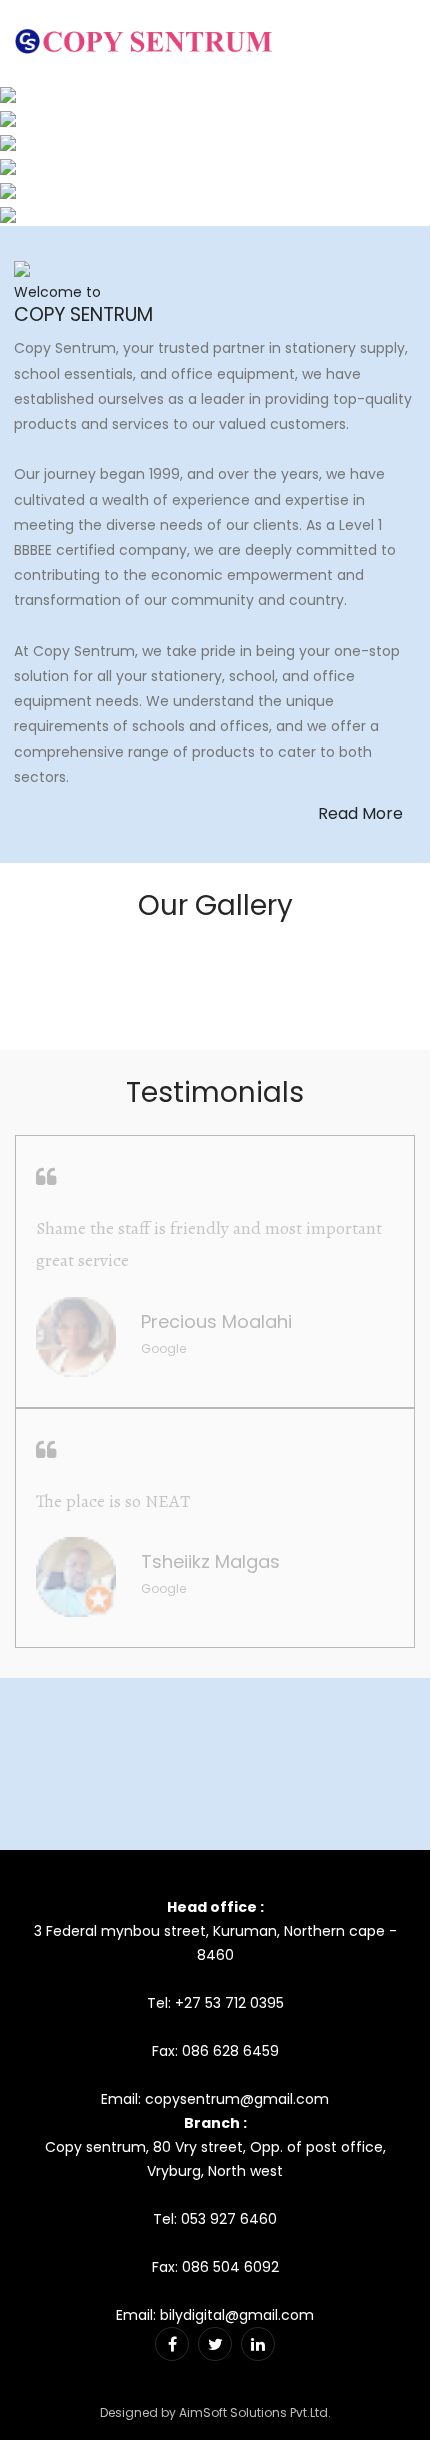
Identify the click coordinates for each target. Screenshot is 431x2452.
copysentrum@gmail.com (237, 2099)
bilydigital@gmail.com (237, 2315)
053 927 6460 (229, 2219)
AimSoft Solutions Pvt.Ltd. (255, 2412)
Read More (360, 813)
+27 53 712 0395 (229, 2003)
